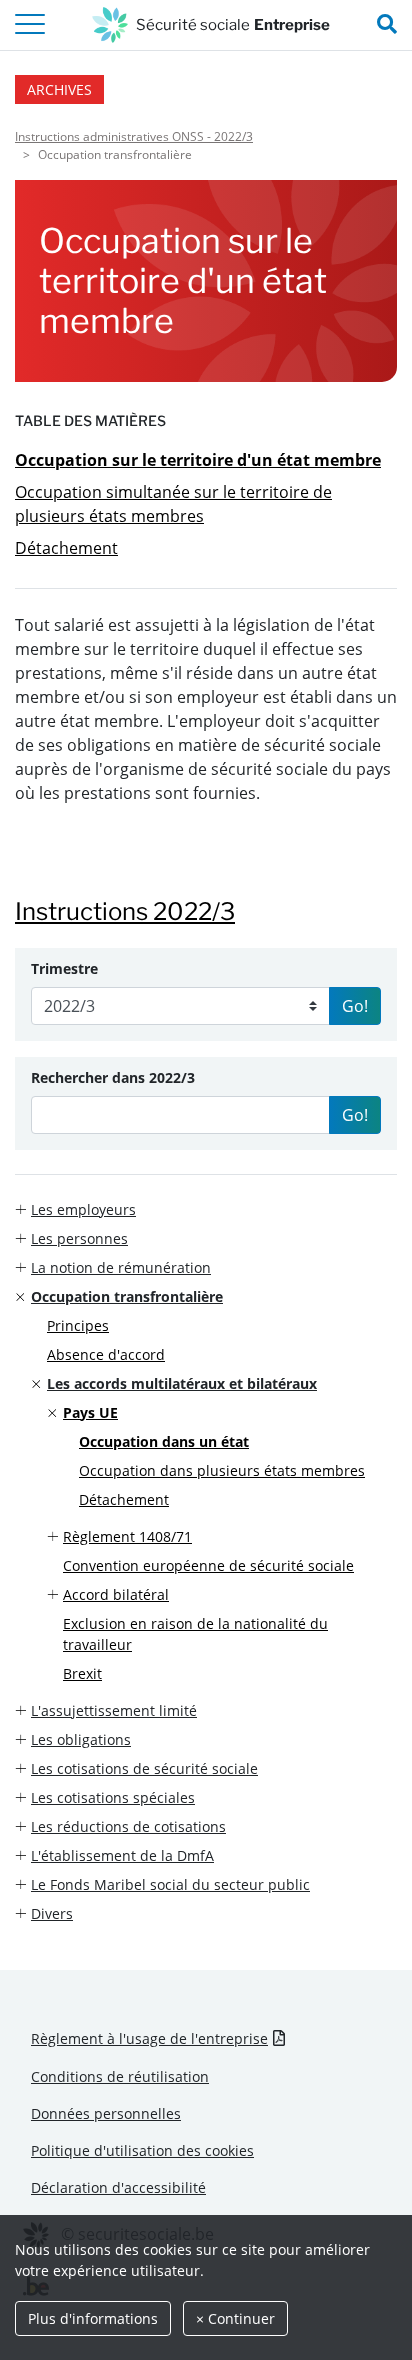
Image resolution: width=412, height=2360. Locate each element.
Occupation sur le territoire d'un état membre (198, 460)
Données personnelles (106, 2113)
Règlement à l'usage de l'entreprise (149, 2038)
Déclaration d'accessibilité (118, 2187)
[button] (206, 1209)
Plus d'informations (93, 2318)
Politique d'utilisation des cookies (142, 2150)
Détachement (66, 548)
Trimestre (64, 968)
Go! (355, 1006)
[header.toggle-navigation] (30, 25)
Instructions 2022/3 (125, 911)
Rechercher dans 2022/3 (113, 1077)
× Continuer (235, 2318)
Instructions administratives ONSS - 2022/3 (134, 136)
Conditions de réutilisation (120, 2076)
